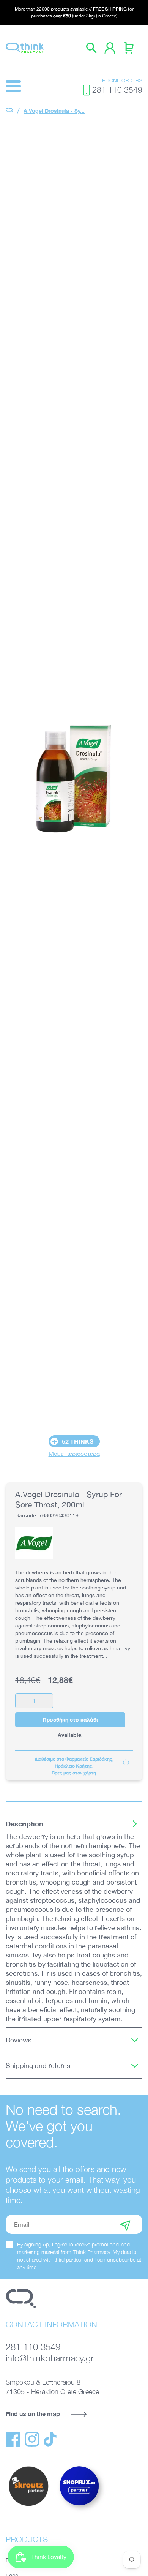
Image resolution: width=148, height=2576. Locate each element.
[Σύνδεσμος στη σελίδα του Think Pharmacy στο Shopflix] (80, 2512)
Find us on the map (33, 2414)
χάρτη (90, 1773)
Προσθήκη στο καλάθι (70, 1720)
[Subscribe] (125, 2224)
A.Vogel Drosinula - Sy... (54, 111)
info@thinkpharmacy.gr (50, 2358)
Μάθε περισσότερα (74, 1454)
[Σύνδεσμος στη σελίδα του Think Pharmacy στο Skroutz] (28, 2507)
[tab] (74, 1824)
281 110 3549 (117, 90)
